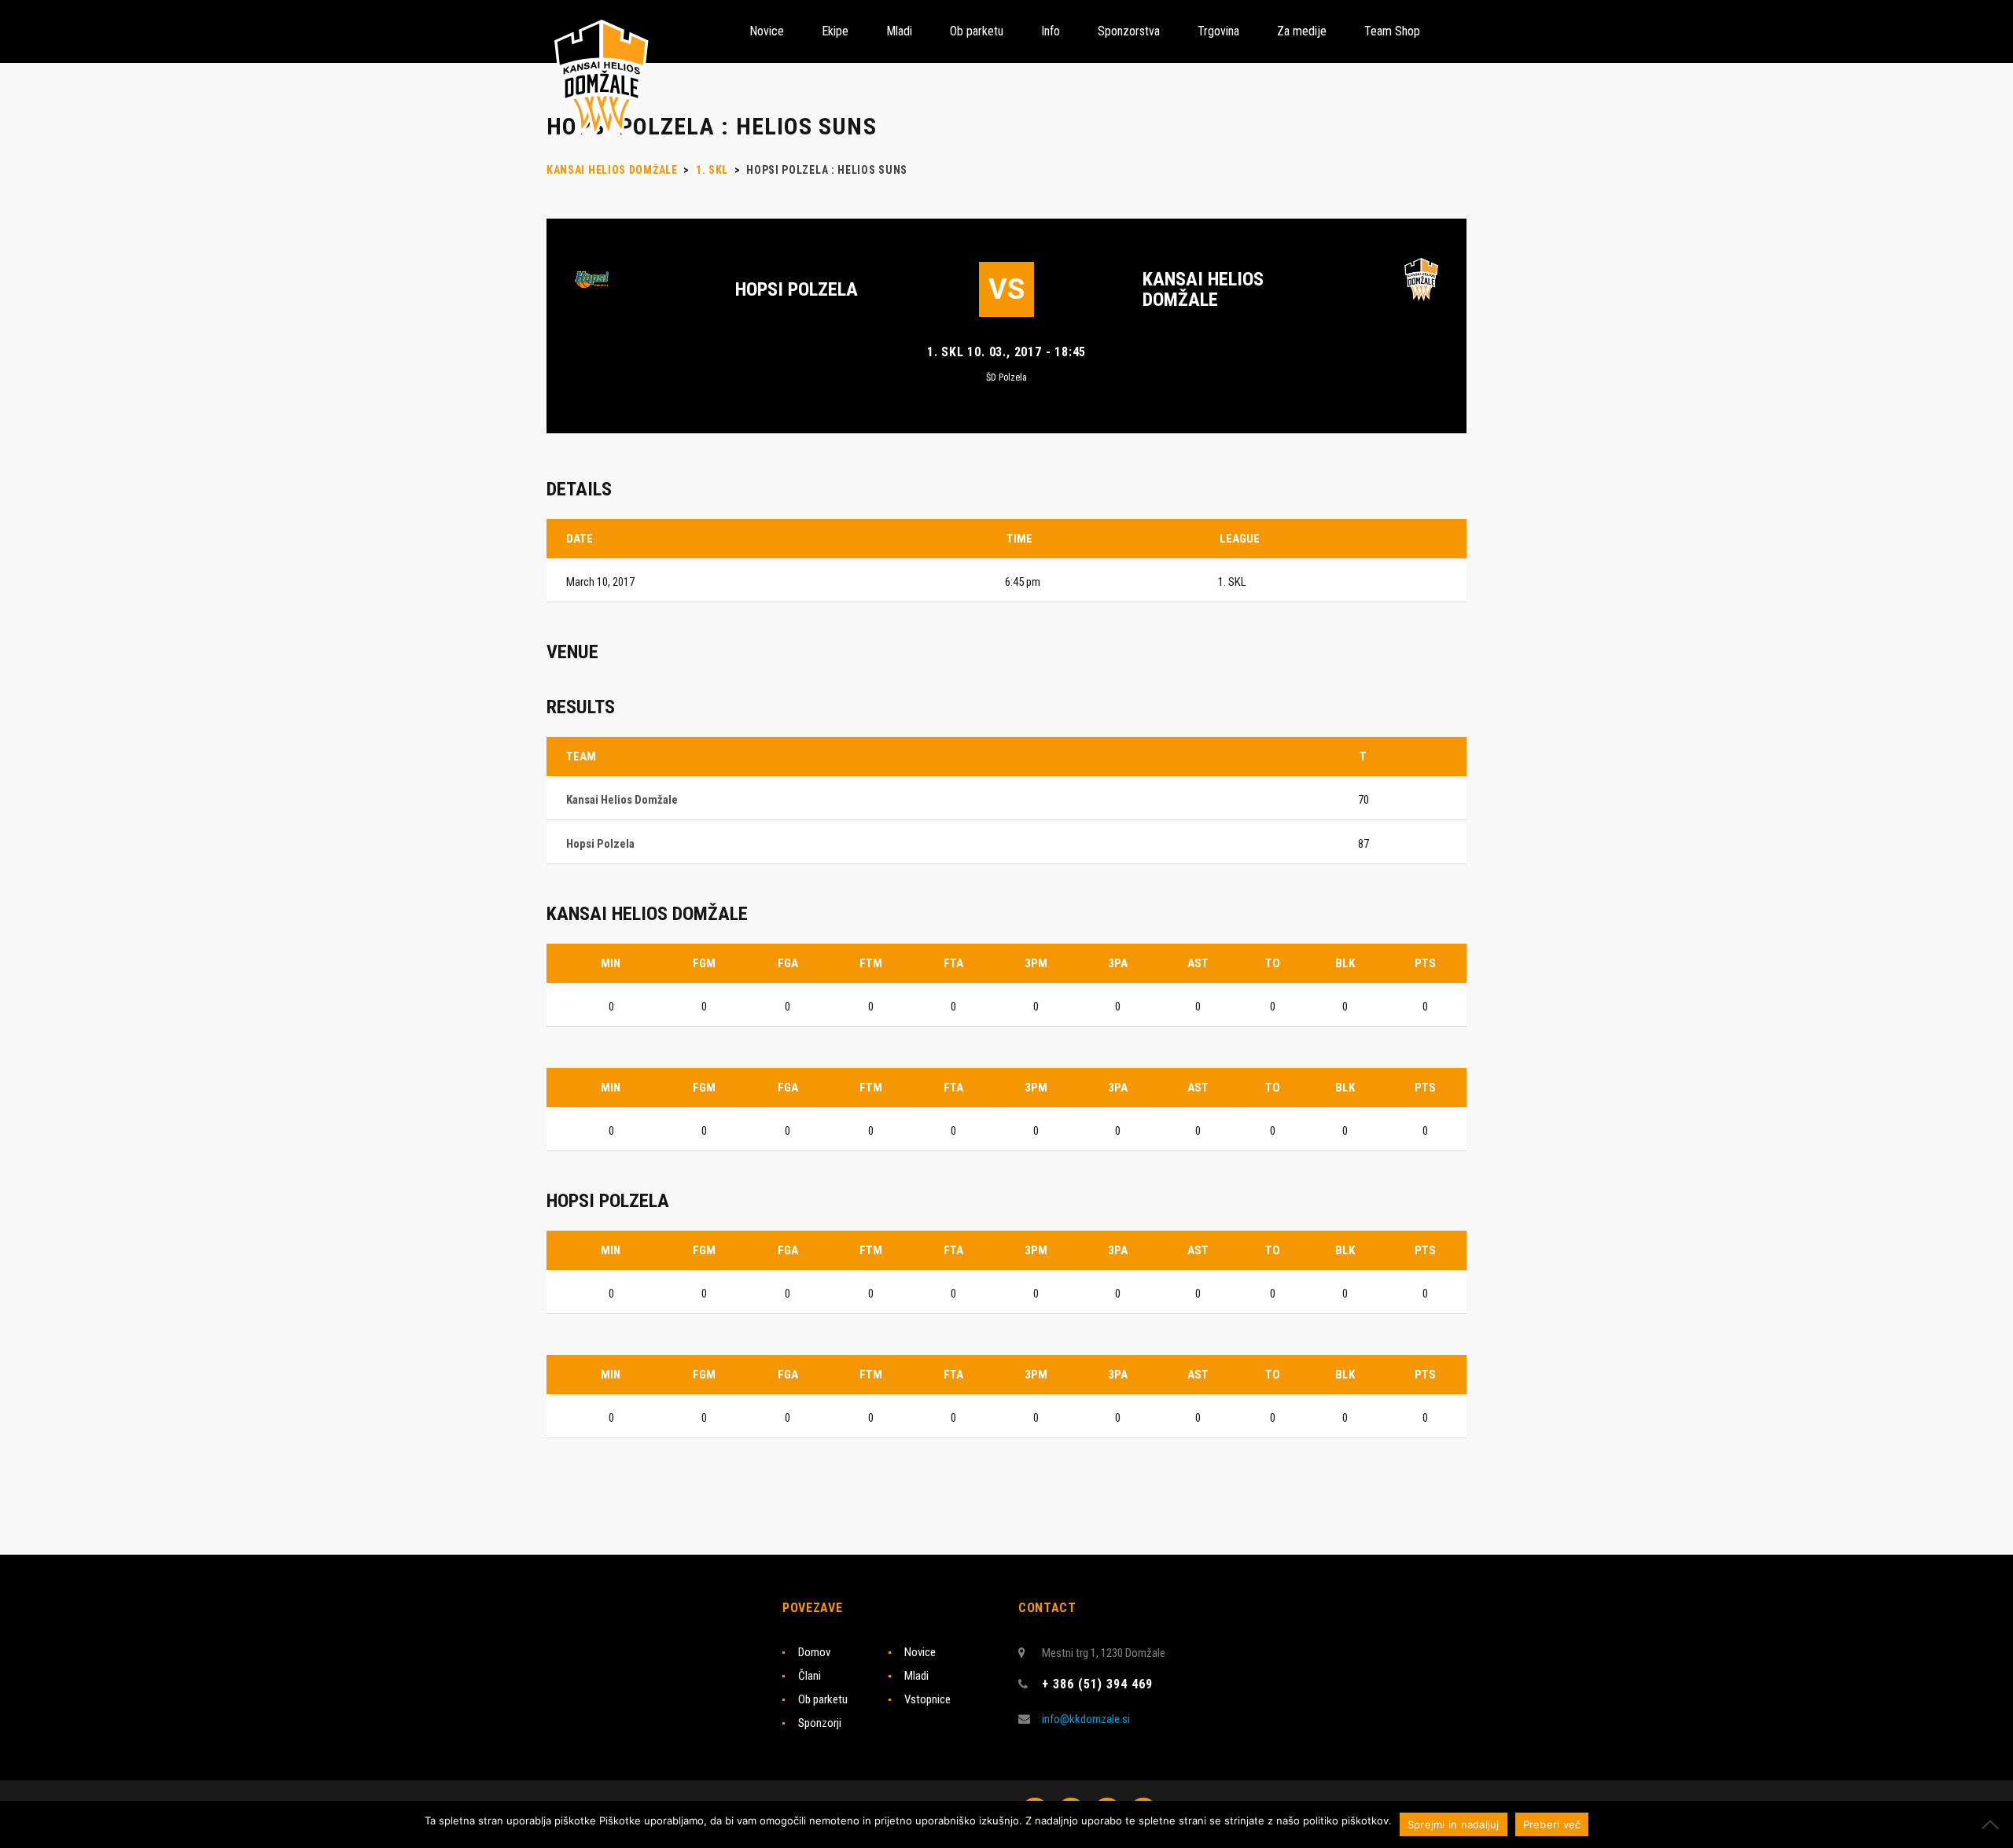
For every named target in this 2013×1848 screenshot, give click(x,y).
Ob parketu (823, 1699)
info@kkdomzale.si (1086, 1719)
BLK (1345, 963)
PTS (1425, 963)
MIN (611, 963)
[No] (1993, 1824)
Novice (920, 1652)
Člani (810, 1676)
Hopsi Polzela (797, 289)
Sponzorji (820, 1723)
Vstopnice (927, 1699)
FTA (953, 963)
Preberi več (1552, 1824)
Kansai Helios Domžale (1203, 289)
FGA (788, 963)
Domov (814, 1652)
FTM (871, 963)
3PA (1118, 963)
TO (1273, 963)
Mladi (916, 1676)
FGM (704, 963)
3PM (1036, 963)
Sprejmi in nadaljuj (1454, 1824)
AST (1198, 963)
